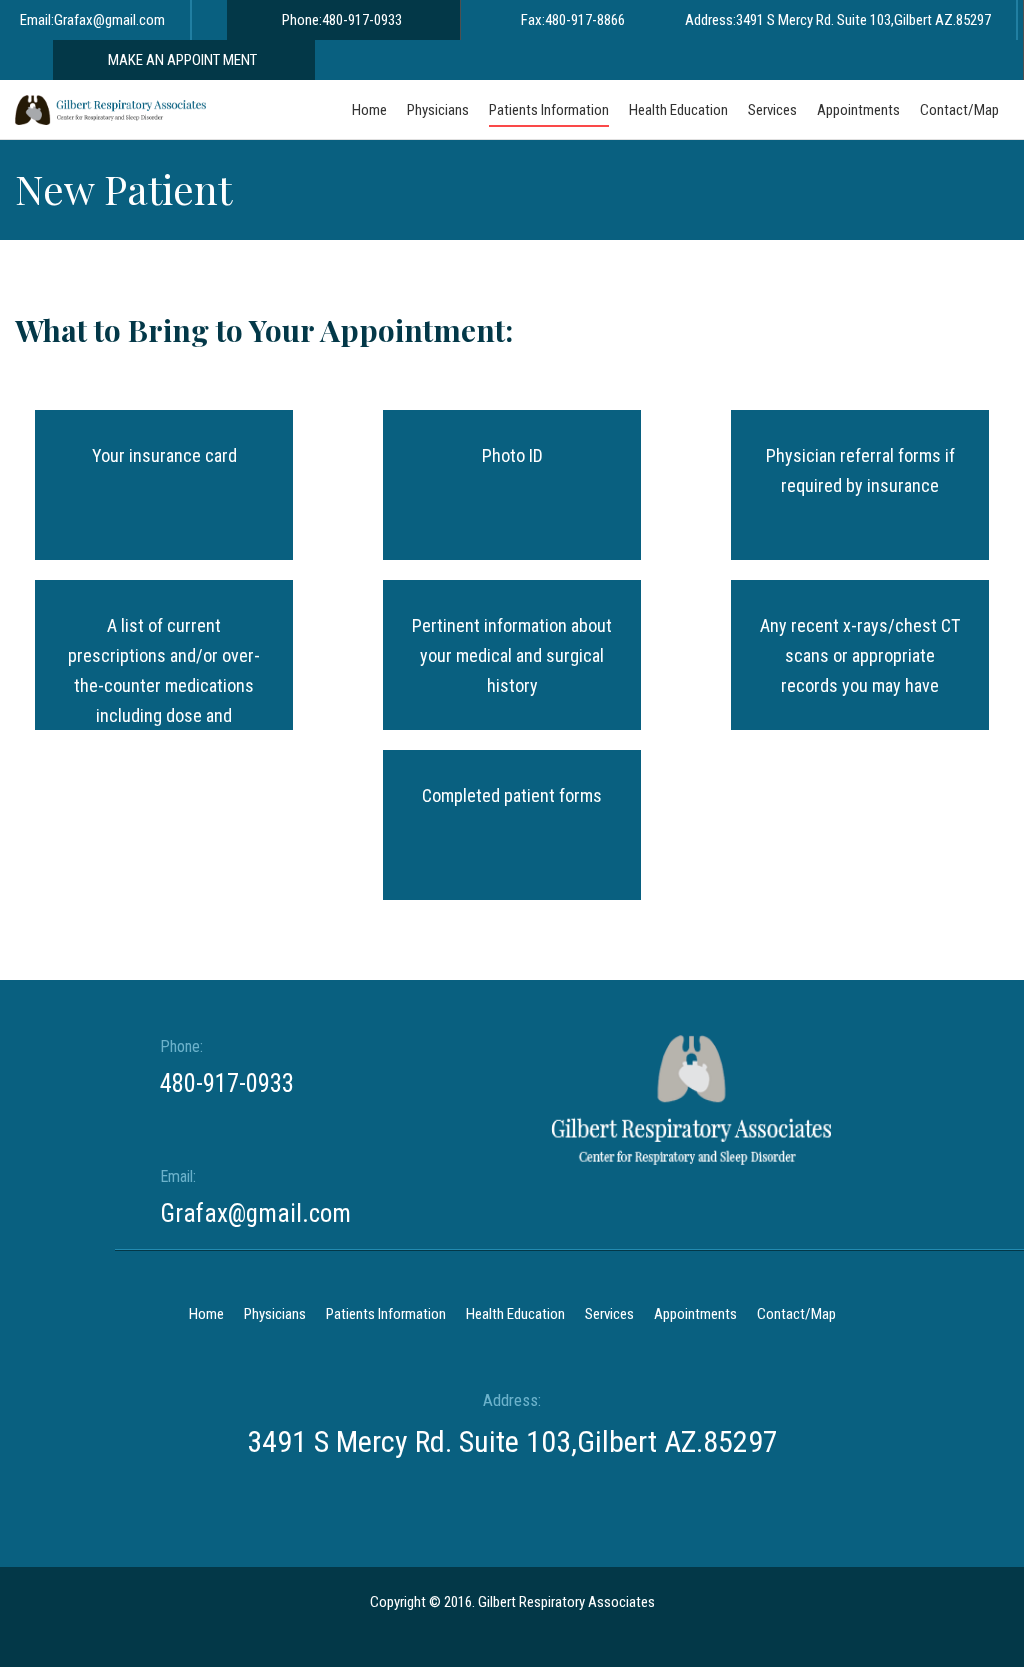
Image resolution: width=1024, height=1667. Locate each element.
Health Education (515, 1314)
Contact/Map (796, 1314)
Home (206, 1314)
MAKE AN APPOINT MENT (182, 60)
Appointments (695, 1314)
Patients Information (386, 1314)
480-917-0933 (227, 1083)
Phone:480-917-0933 (342, 20)
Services (609, 1314)
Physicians (275, 1314)
